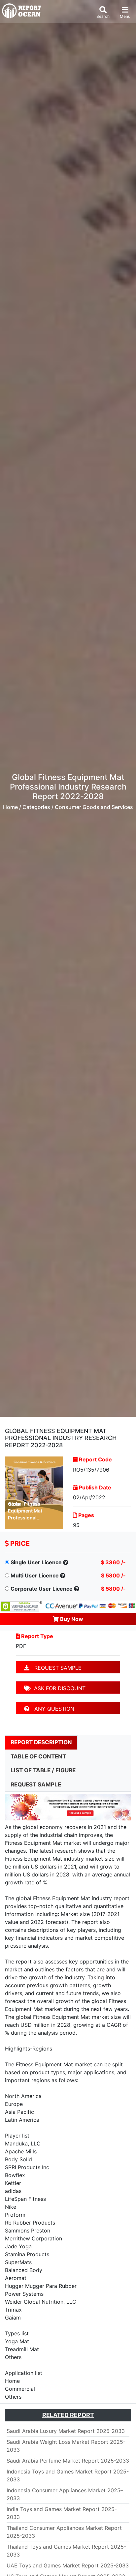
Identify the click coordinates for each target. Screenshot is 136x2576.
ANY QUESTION (52, 1709)
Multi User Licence (35, 1575)
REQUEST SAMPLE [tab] (36, 1784)
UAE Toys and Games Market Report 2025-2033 (68, 2565)
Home (10, 807)
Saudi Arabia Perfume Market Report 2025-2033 (68, 2461)
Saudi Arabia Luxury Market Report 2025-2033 (66, 2431)
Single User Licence (36, 1562)
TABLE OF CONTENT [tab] (38, 1756)
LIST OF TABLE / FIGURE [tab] (43, 1770)
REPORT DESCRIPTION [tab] (41, 1742)
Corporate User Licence (42, 1589)
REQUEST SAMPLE (55, 1668)
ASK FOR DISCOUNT (58, 1688)
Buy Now (71, 1619)
